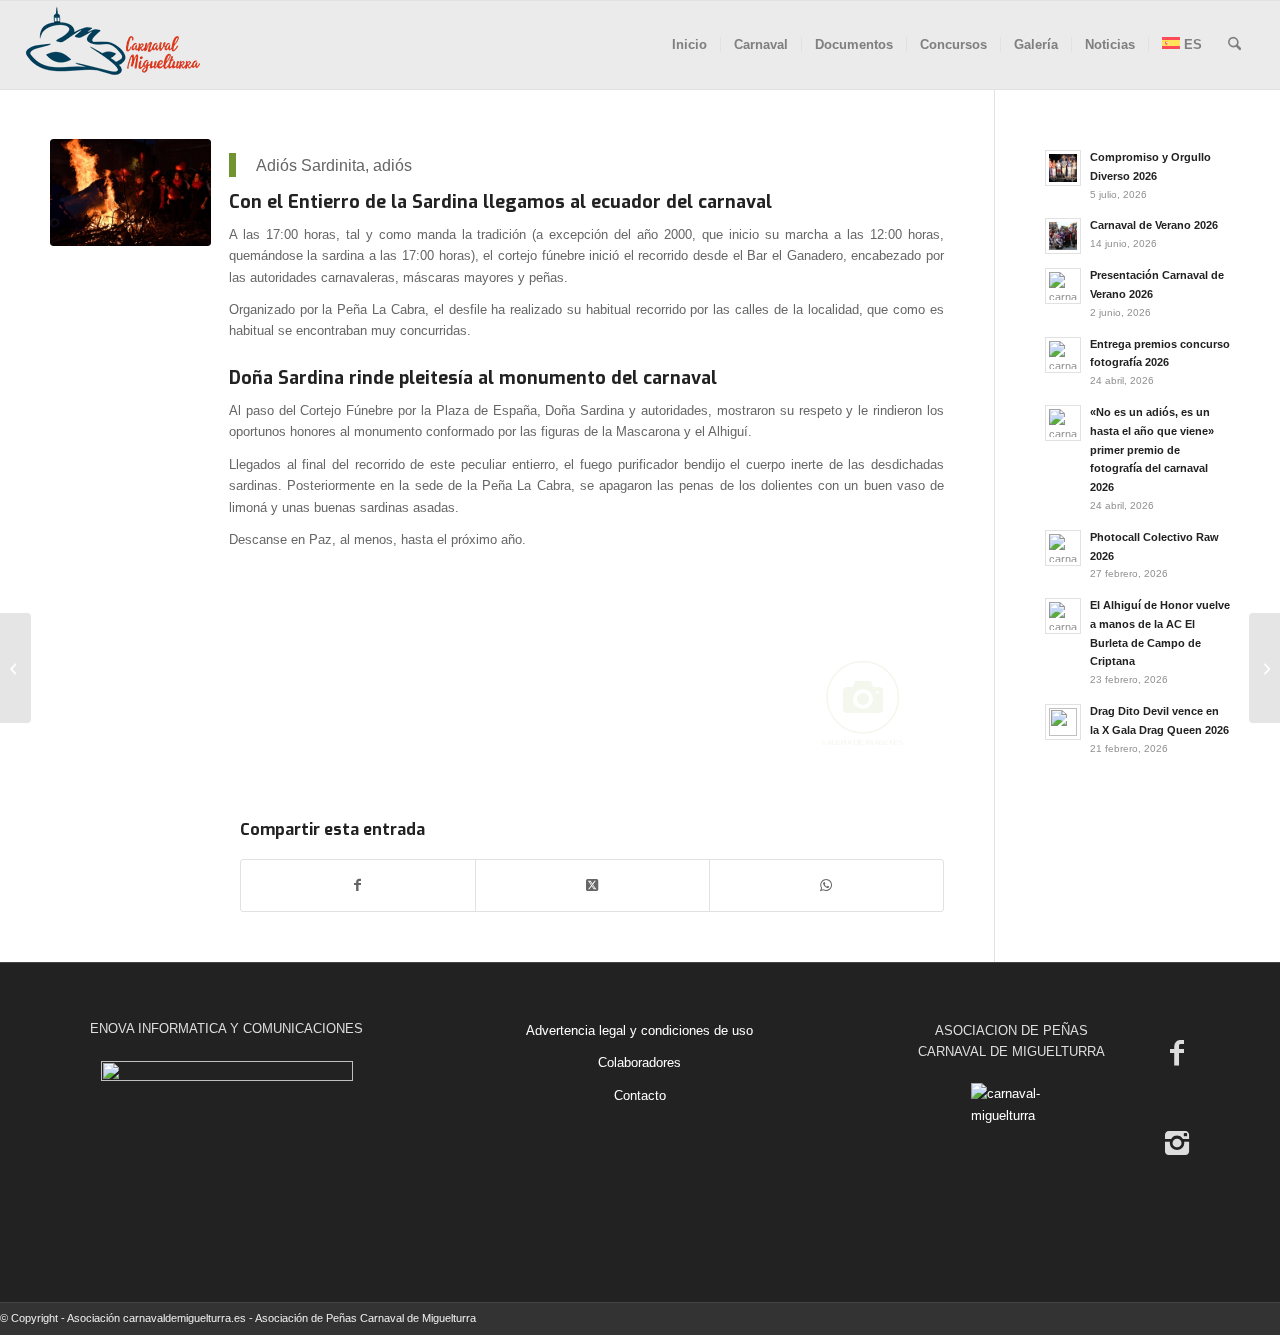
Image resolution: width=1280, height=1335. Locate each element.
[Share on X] (592, 885)
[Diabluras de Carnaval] (1264, 668)
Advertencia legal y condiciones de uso (639, 1030)
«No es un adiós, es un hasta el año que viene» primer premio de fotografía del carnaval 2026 (1152, 449)
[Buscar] (1234, 45)
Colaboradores (639, 1062)
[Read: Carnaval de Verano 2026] (1063, 236)
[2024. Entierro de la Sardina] (130, 192)
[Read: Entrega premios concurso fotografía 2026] (1063, 355)
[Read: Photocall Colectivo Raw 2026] (1063, 548)
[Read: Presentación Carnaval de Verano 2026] (1063, 286)
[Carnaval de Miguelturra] (113, 45)
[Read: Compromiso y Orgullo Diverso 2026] (1063, 168)
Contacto (640, 1095)
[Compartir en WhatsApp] (826, 885)
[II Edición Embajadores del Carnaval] (15, 668)
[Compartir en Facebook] (358, 885)
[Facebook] (1177, 1053)
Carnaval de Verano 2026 (1154, 225)
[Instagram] (1177, 1143)
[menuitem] (689, 45)
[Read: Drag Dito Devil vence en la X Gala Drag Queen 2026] (1063, 722)
